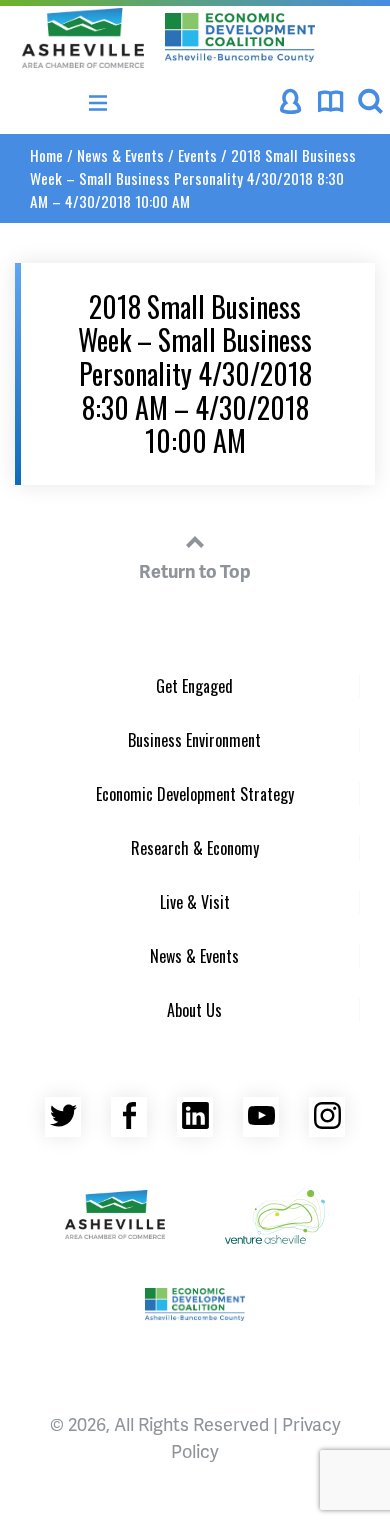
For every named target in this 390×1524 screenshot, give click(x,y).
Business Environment (194, 740)
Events (197, 155)
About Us (194, 1010)
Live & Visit (195, 902)
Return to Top (195, 570)
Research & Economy (195, 848)
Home (46, 155)
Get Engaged (194, 686)
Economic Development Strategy (195, 794)
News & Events (120, 155)
